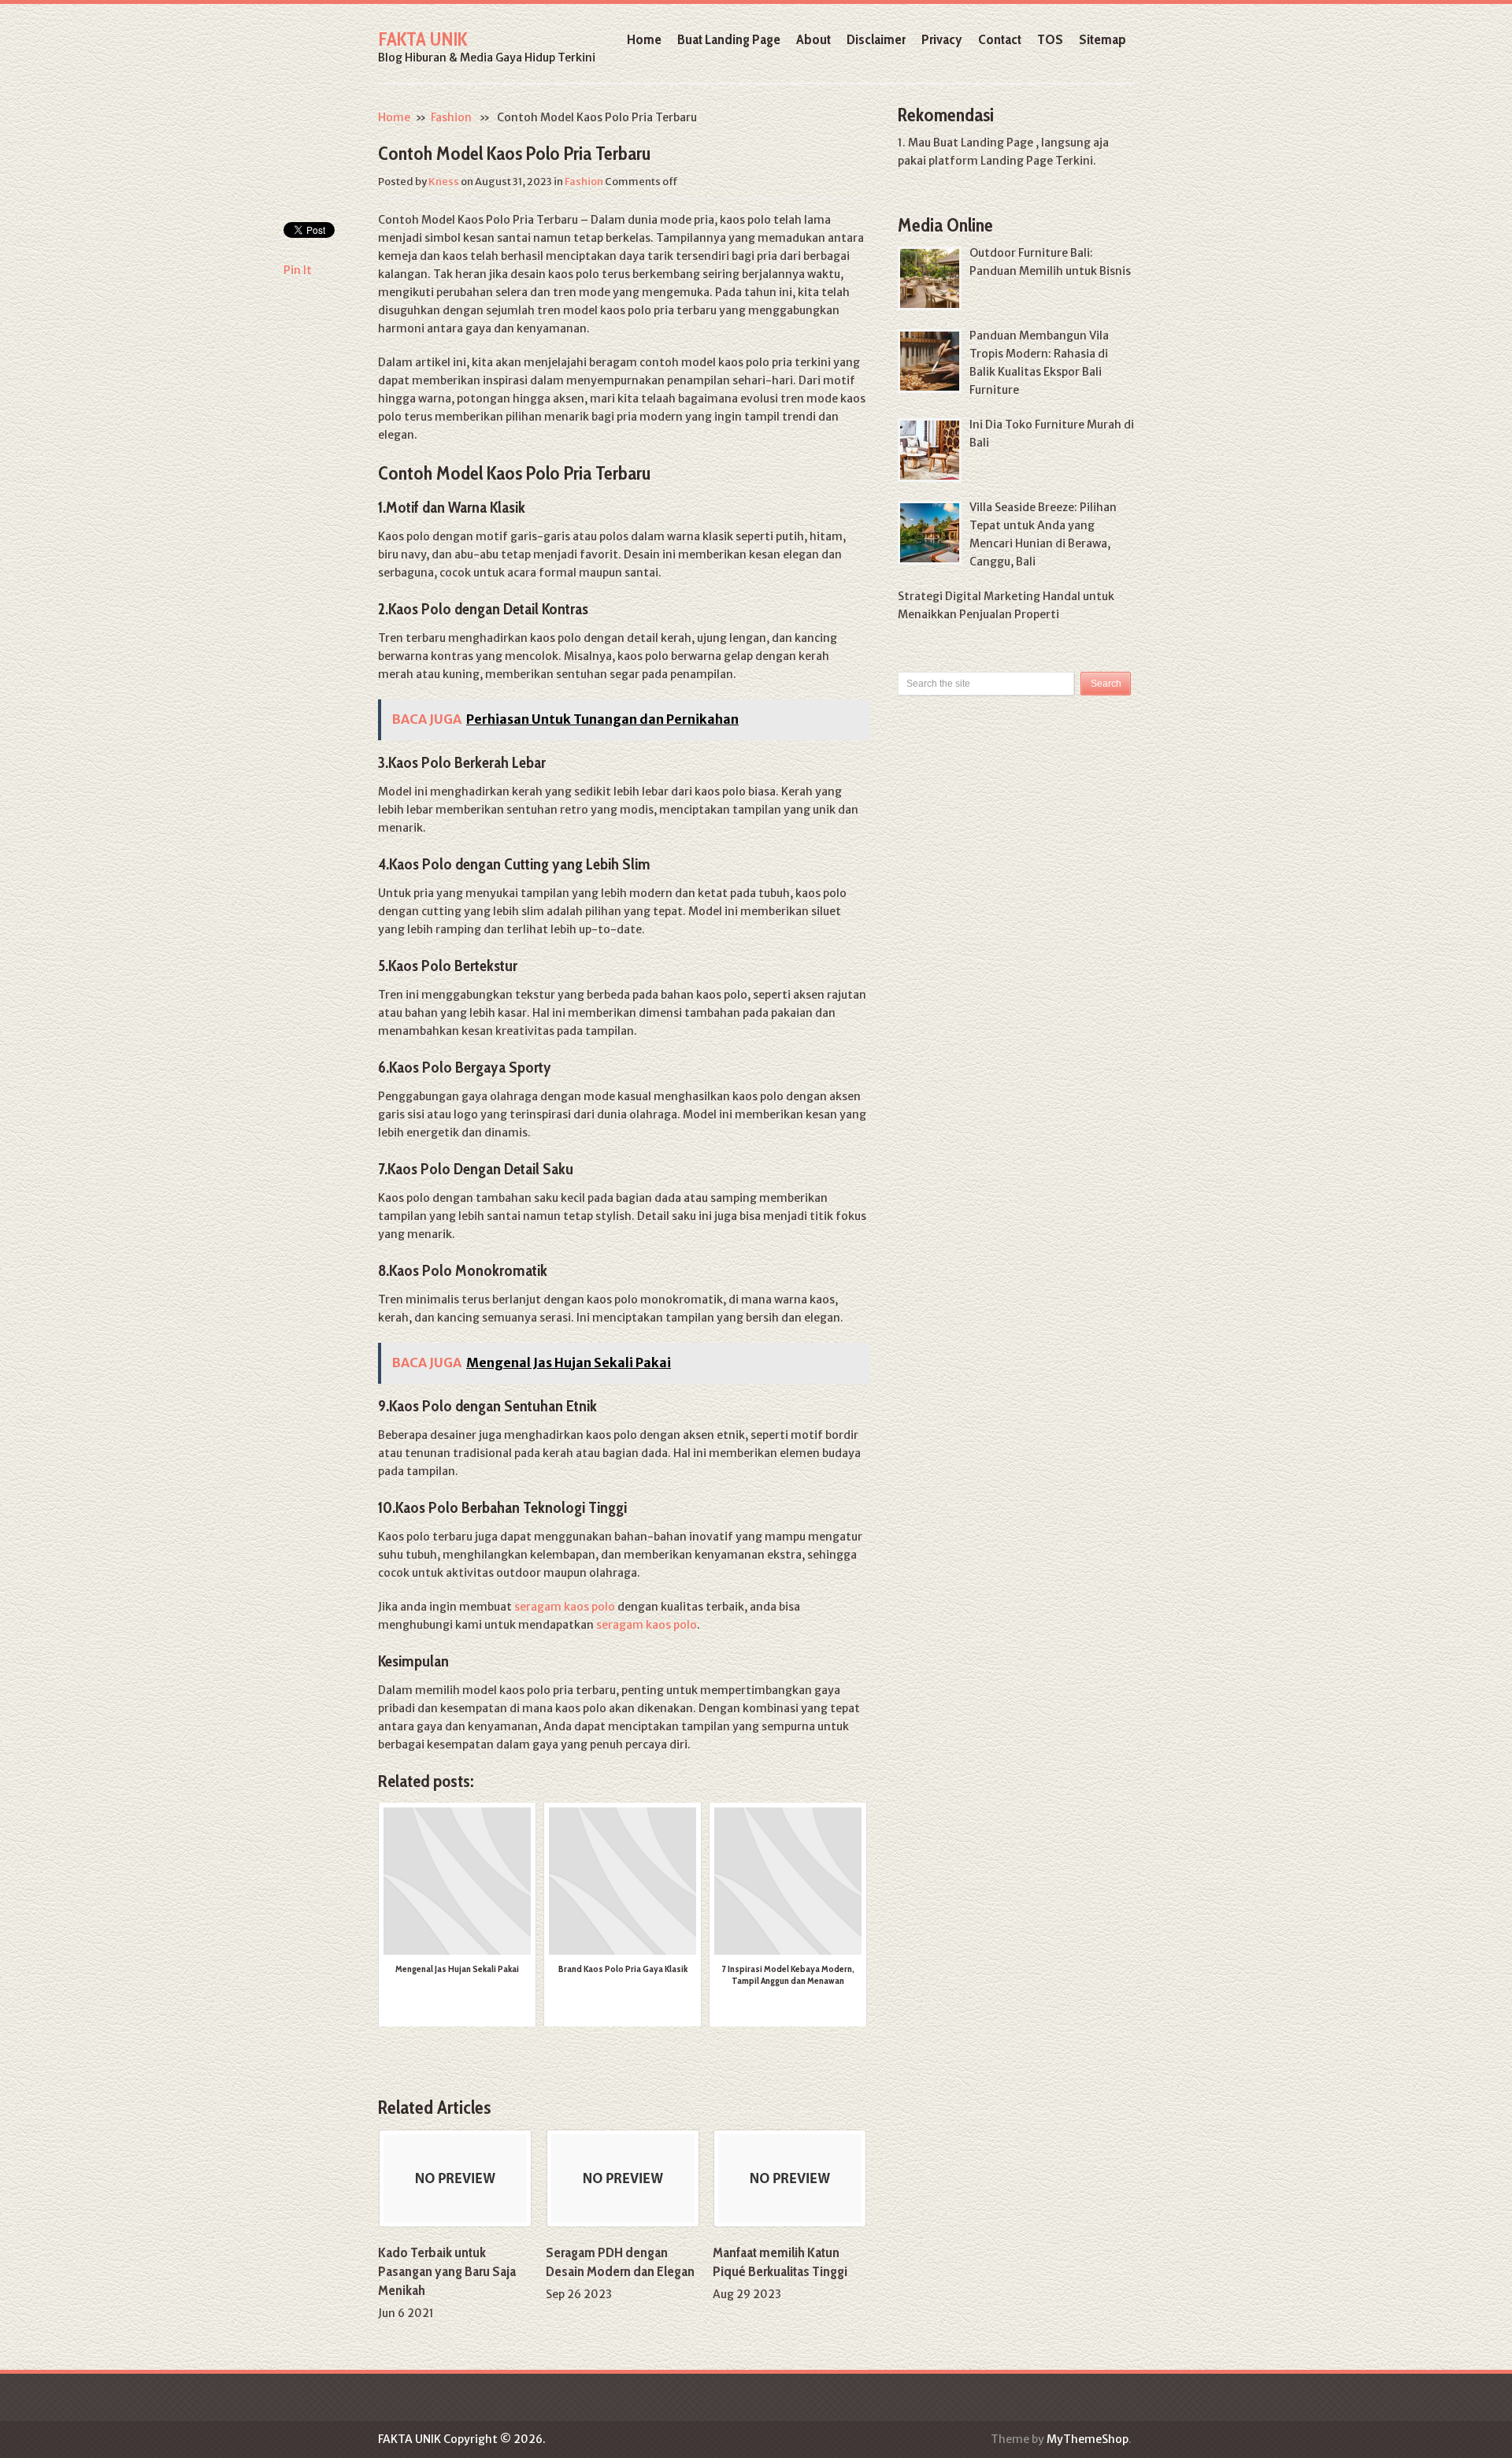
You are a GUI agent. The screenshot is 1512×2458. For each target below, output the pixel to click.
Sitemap (1102, 39)
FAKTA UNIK (422, 39)
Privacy (942, 39)
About (813, 39)
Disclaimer (876, 39)
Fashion (451, 117)
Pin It (298, 270)
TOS (1050, 39)
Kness (444, 182)
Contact (1000, 39)
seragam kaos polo (565, 1607)
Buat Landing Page (729, 39)
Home (644, 39)
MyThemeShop (1088, 2439)
